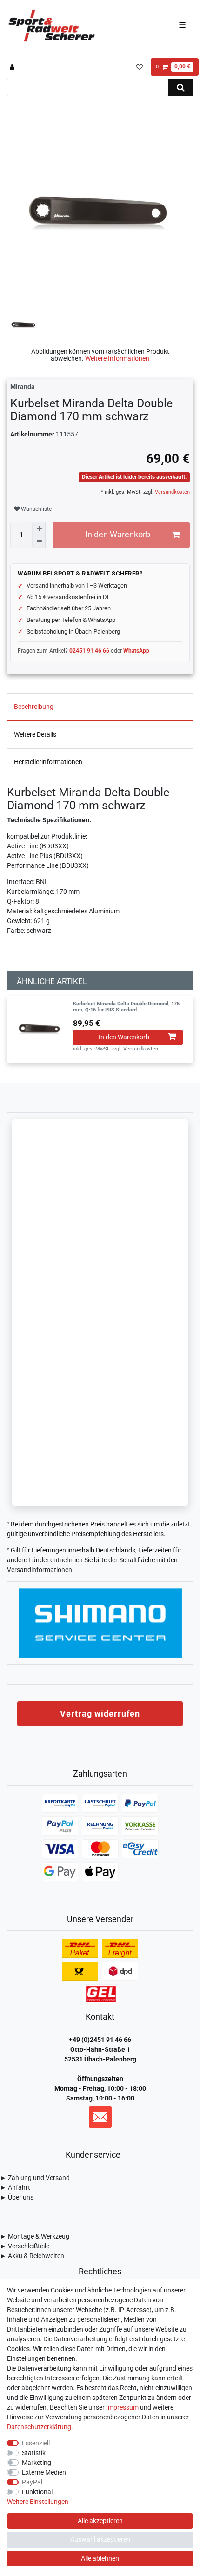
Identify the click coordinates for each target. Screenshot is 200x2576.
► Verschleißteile (25, 2246)
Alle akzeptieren (100, 2521)
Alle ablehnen (100, 2558)
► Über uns (17, 2197)
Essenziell (36, 2443)
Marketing (37, 2463)
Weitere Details (35, 734)
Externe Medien (44, 2472)
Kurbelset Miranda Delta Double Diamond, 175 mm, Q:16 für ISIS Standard (126, 1007)
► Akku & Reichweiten (32, 2256)
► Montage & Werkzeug (35, 2236)
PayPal (32, 2482)
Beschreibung (34, 707)
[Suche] (181, 88)
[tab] (100, 707)
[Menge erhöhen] (39, 528)
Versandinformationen (40, 1570)
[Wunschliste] (139, 67)
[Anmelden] (13, 67)
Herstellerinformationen (48, 762)
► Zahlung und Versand (35, 2178)
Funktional (37, 2492)
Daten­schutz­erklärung (39, 2427)
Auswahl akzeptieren (100, 2539)
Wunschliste (36, 509)
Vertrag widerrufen (100, 1714)
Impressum (122, 2407)
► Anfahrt (15, 2187)
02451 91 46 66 (89, 651)
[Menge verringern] (39, 542)
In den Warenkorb (118, 535)
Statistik (34, 2453)
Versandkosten (172, 492)
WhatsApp (136, 651)
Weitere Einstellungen (38, 2502)
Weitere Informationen (117, 358)
